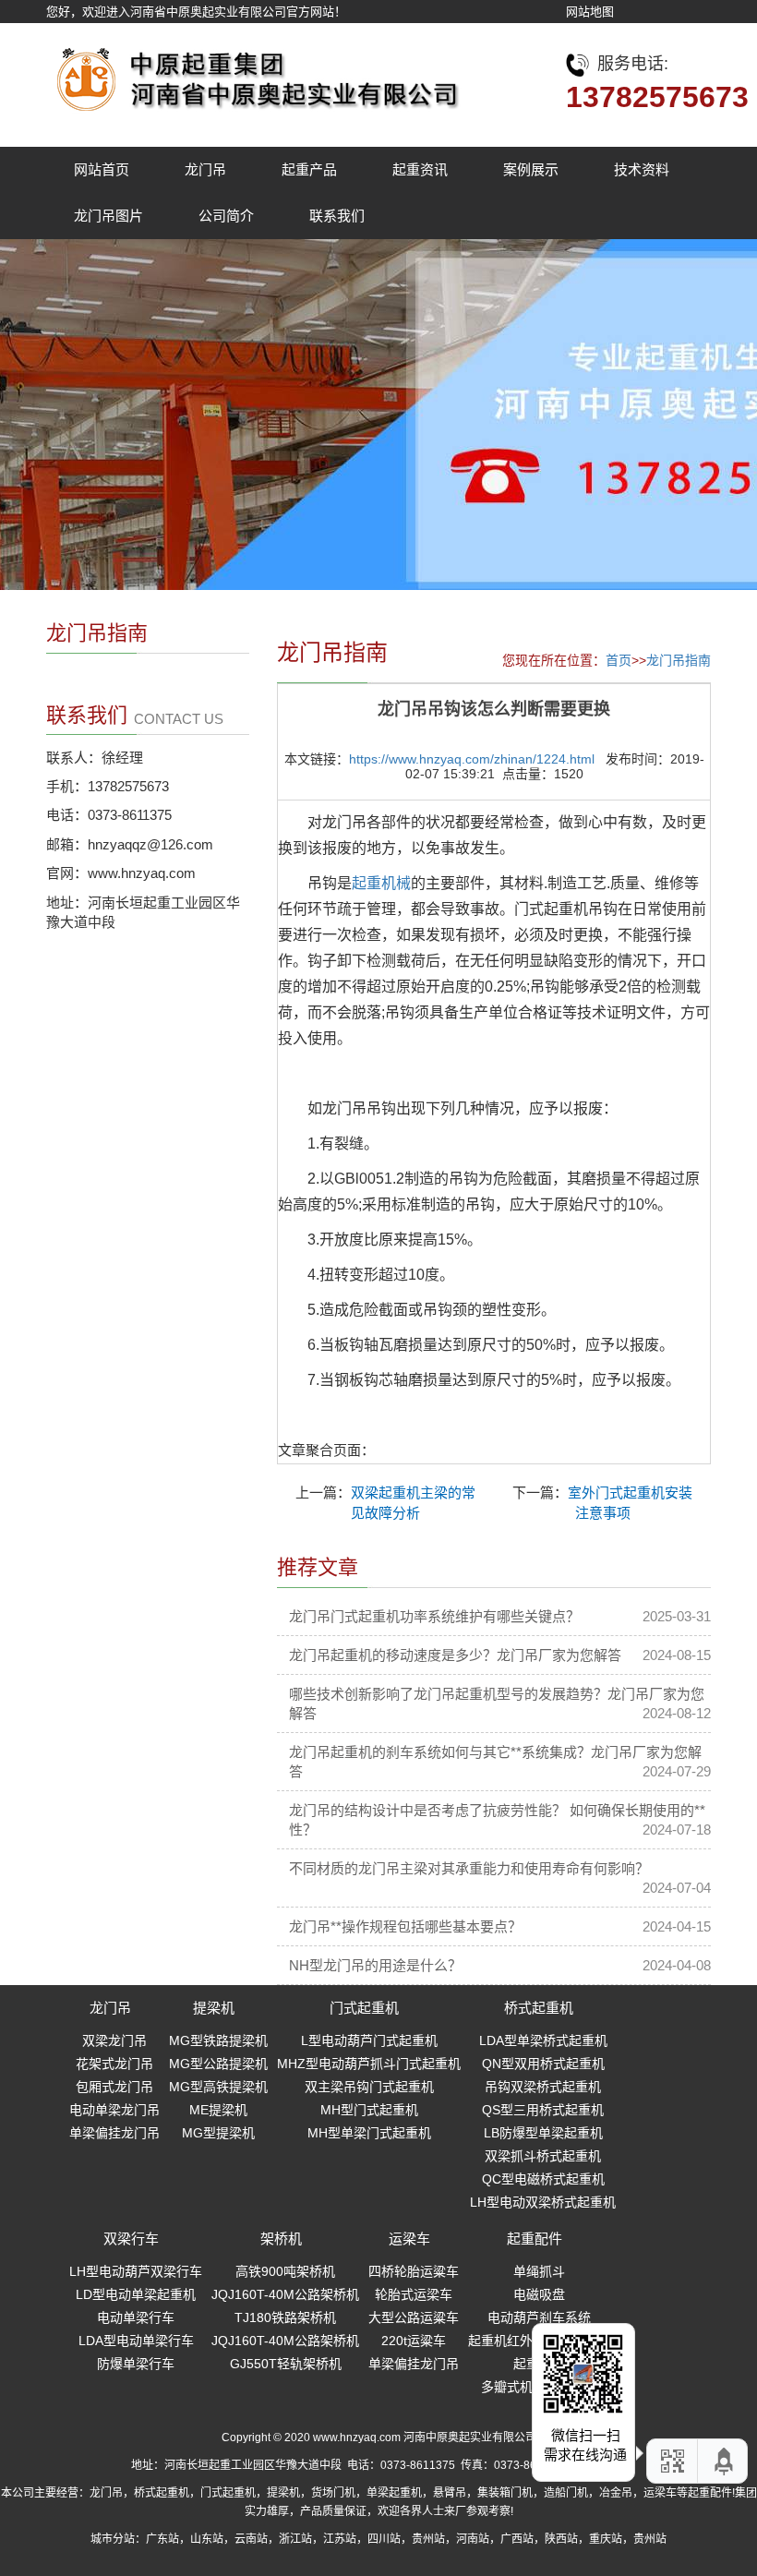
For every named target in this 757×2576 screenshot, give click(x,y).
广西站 (517, 2539)
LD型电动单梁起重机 (136, 2294)
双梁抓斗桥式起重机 (543, 2156)
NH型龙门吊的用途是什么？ (375, 1965)
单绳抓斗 (539, 2271)
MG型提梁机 (218, 2133)
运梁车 (409, 2239)
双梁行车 (131, 2239)
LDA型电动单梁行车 (136, 2341)
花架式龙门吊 (114, 2064)
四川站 (384, 2539)
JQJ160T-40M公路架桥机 (285, 2294)
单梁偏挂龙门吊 (114, 2133)
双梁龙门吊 (114, 2040)
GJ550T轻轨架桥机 (286, 2364)
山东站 (207, 2539)
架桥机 (281, 2239)
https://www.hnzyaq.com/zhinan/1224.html (472, 759)
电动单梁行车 (136, 2317)
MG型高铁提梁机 (218, 2087)
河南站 (473, 2539)
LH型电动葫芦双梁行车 (136, 2271)
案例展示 (531, 169)
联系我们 (337, 216)
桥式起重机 (539, 2008)
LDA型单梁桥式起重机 (543, 2040)
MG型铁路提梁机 (218, 2040)
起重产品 (309, 169)
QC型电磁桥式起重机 (543, 2179)
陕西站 (561, 2539)
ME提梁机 (218, 2110)
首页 (619, 660)
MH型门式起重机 (369, 2110)
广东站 (162, 2539)
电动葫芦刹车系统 (539, 2317)
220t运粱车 (414, 2341)
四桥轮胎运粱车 (414, 2271)
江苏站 (340, 2539)
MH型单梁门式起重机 (369, 2133)
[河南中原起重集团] (254, 74)
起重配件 (535, 2239)
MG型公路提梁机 (218, 2064)
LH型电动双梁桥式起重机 (543, 2202)
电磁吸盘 (539, 2294)
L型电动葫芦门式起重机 (369, 2040)
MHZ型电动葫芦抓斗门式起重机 (369, 2064)
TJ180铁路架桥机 (285, 2317)
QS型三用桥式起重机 (543, 2110)
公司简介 (226, 216)
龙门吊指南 (679, 660)
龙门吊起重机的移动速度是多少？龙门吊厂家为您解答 (455, 1655)
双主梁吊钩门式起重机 (369, 2087)
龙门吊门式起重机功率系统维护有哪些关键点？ (434, 1616)
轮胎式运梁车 (414, 2294)
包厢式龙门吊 (114, 2087)
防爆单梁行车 (136, 2364)
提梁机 (214, 2008)
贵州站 (428, 2539)
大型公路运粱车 (414, 2317)
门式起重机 (364, 2008)
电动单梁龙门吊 (114, 2110)
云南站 (251, 2539)
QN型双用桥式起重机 (543, 2064)
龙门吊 (205, 169)
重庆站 (606, 2539)
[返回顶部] (725, 2461)
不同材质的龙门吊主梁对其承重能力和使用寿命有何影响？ (469, 1868)
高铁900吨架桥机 (285, 2271)
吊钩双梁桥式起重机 (543, 2087)
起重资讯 (420, 169)
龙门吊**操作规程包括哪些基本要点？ (405, 1926)
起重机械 (381, 883)
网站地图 (590, 12)
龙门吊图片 (108, 216)
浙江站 (295, 2539)
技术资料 (642, 169)
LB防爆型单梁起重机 (543, 2133)
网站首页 (102, 169)
